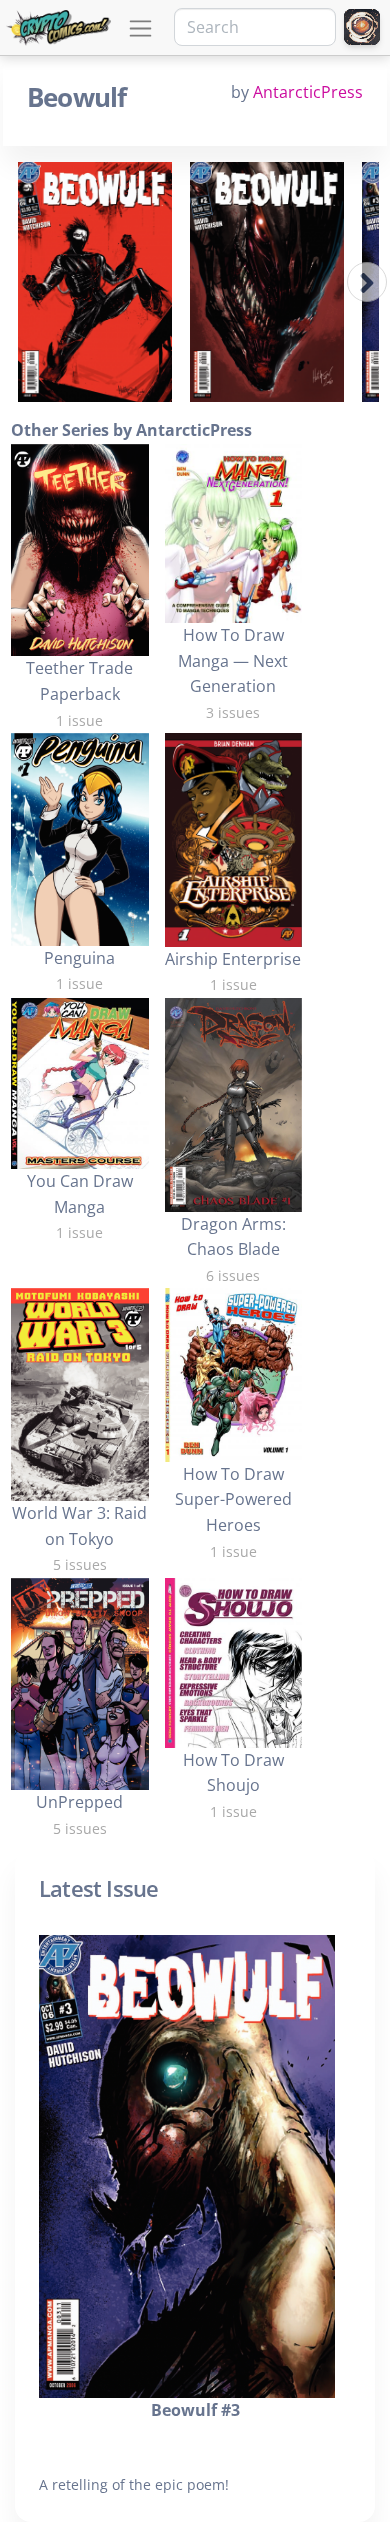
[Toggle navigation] (140, 28)
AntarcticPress (308, 92)
